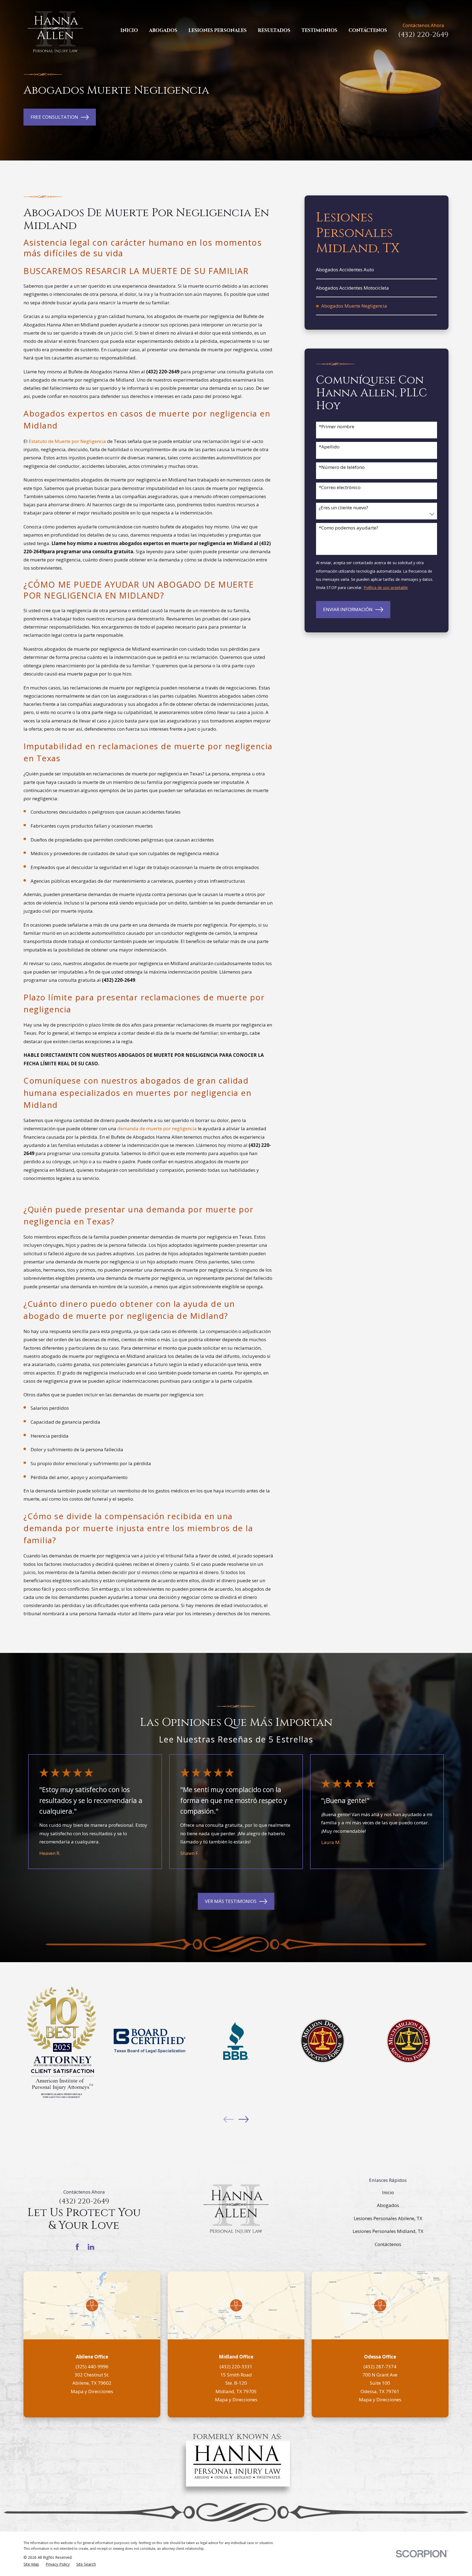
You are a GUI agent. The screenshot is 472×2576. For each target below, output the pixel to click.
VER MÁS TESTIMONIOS (231, 1901)
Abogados (388, 2205)
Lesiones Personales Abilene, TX (388, 2218)
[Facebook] (77, 2247)
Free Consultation (54, 117)
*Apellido (329, 447)
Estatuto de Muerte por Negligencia (67, 441)
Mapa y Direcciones (92, 2391)
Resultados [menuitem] (274, 30)
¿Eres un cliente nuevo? (343, 508)
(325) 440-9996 (92, 2367)
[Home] (55, 31)
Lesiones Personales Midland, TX (388, 2231)
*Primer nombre (337, 427)
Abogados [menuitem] (163, 30)
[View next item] (244, 2119)
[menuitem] (376, 270)
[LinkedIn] (91, 2247)
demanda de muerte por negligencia (157, 1128)
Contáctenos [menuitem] (368, 30)
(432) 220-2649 (423, 35)
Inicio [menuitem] (129, 30)
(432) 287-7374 (380, 2367)
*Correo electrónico (340, 487)
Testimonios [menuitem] (319, 30)
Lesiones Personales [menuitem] (218, 30)
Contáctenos (388, 2244)
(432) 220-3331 (236, 2367)
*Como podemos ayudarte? (349, 528)
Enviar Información (348, 609)
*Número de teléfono (342, 467)
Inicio (388, 2192)
